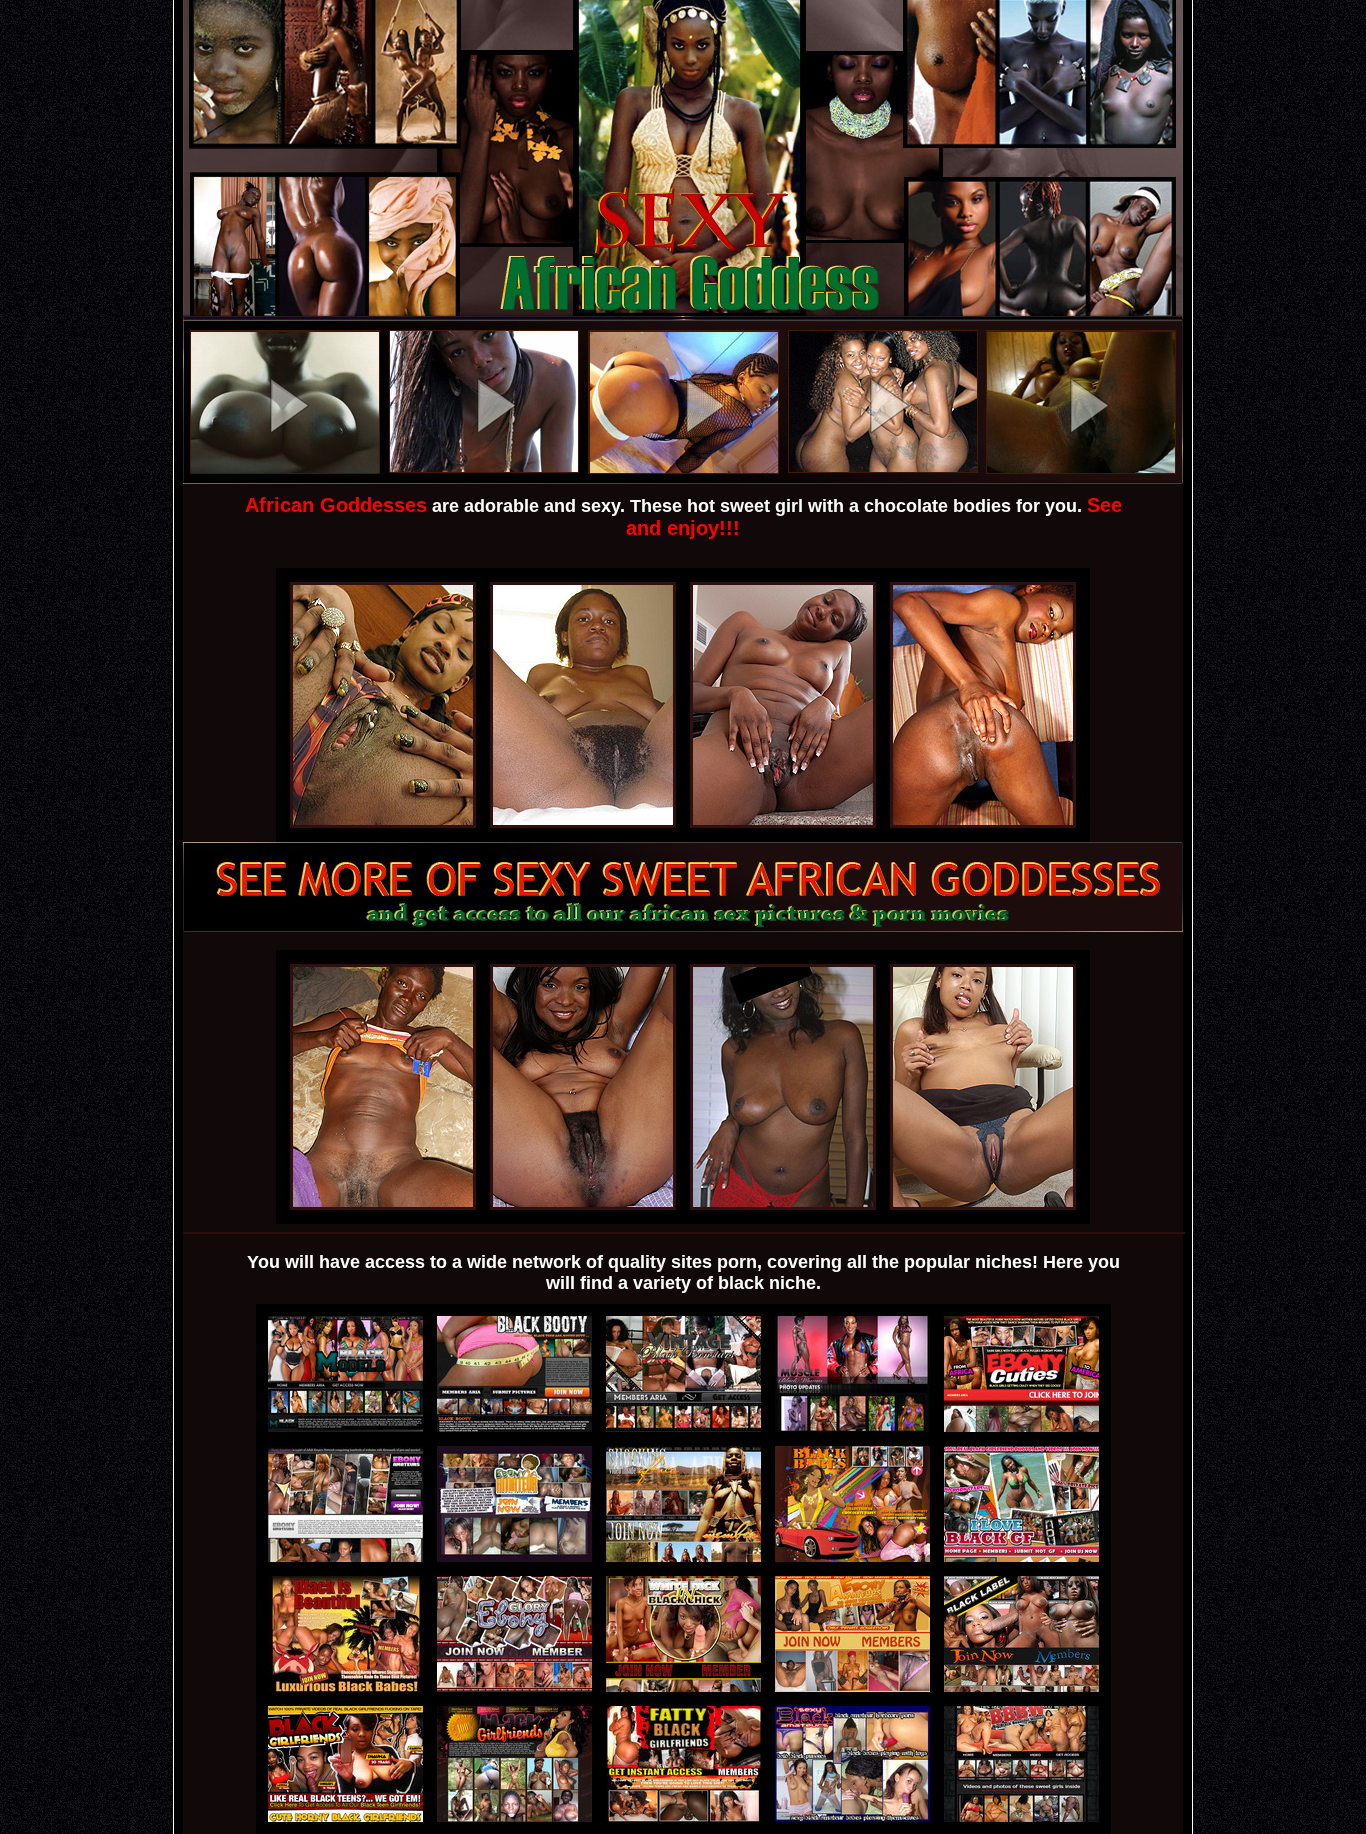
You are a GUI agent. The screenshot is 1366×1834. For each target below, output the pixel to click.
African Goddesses (336, 505)
